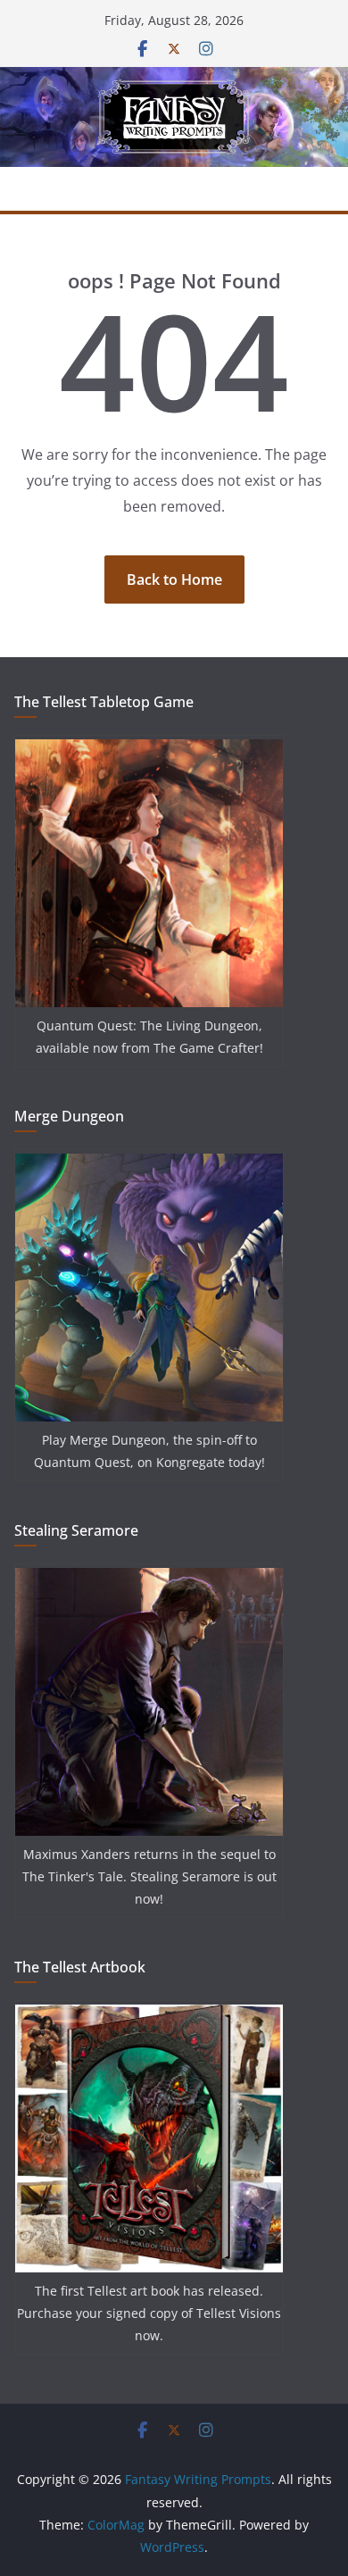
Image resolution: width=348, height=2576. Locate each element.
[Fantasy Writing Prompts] (174, 79)
